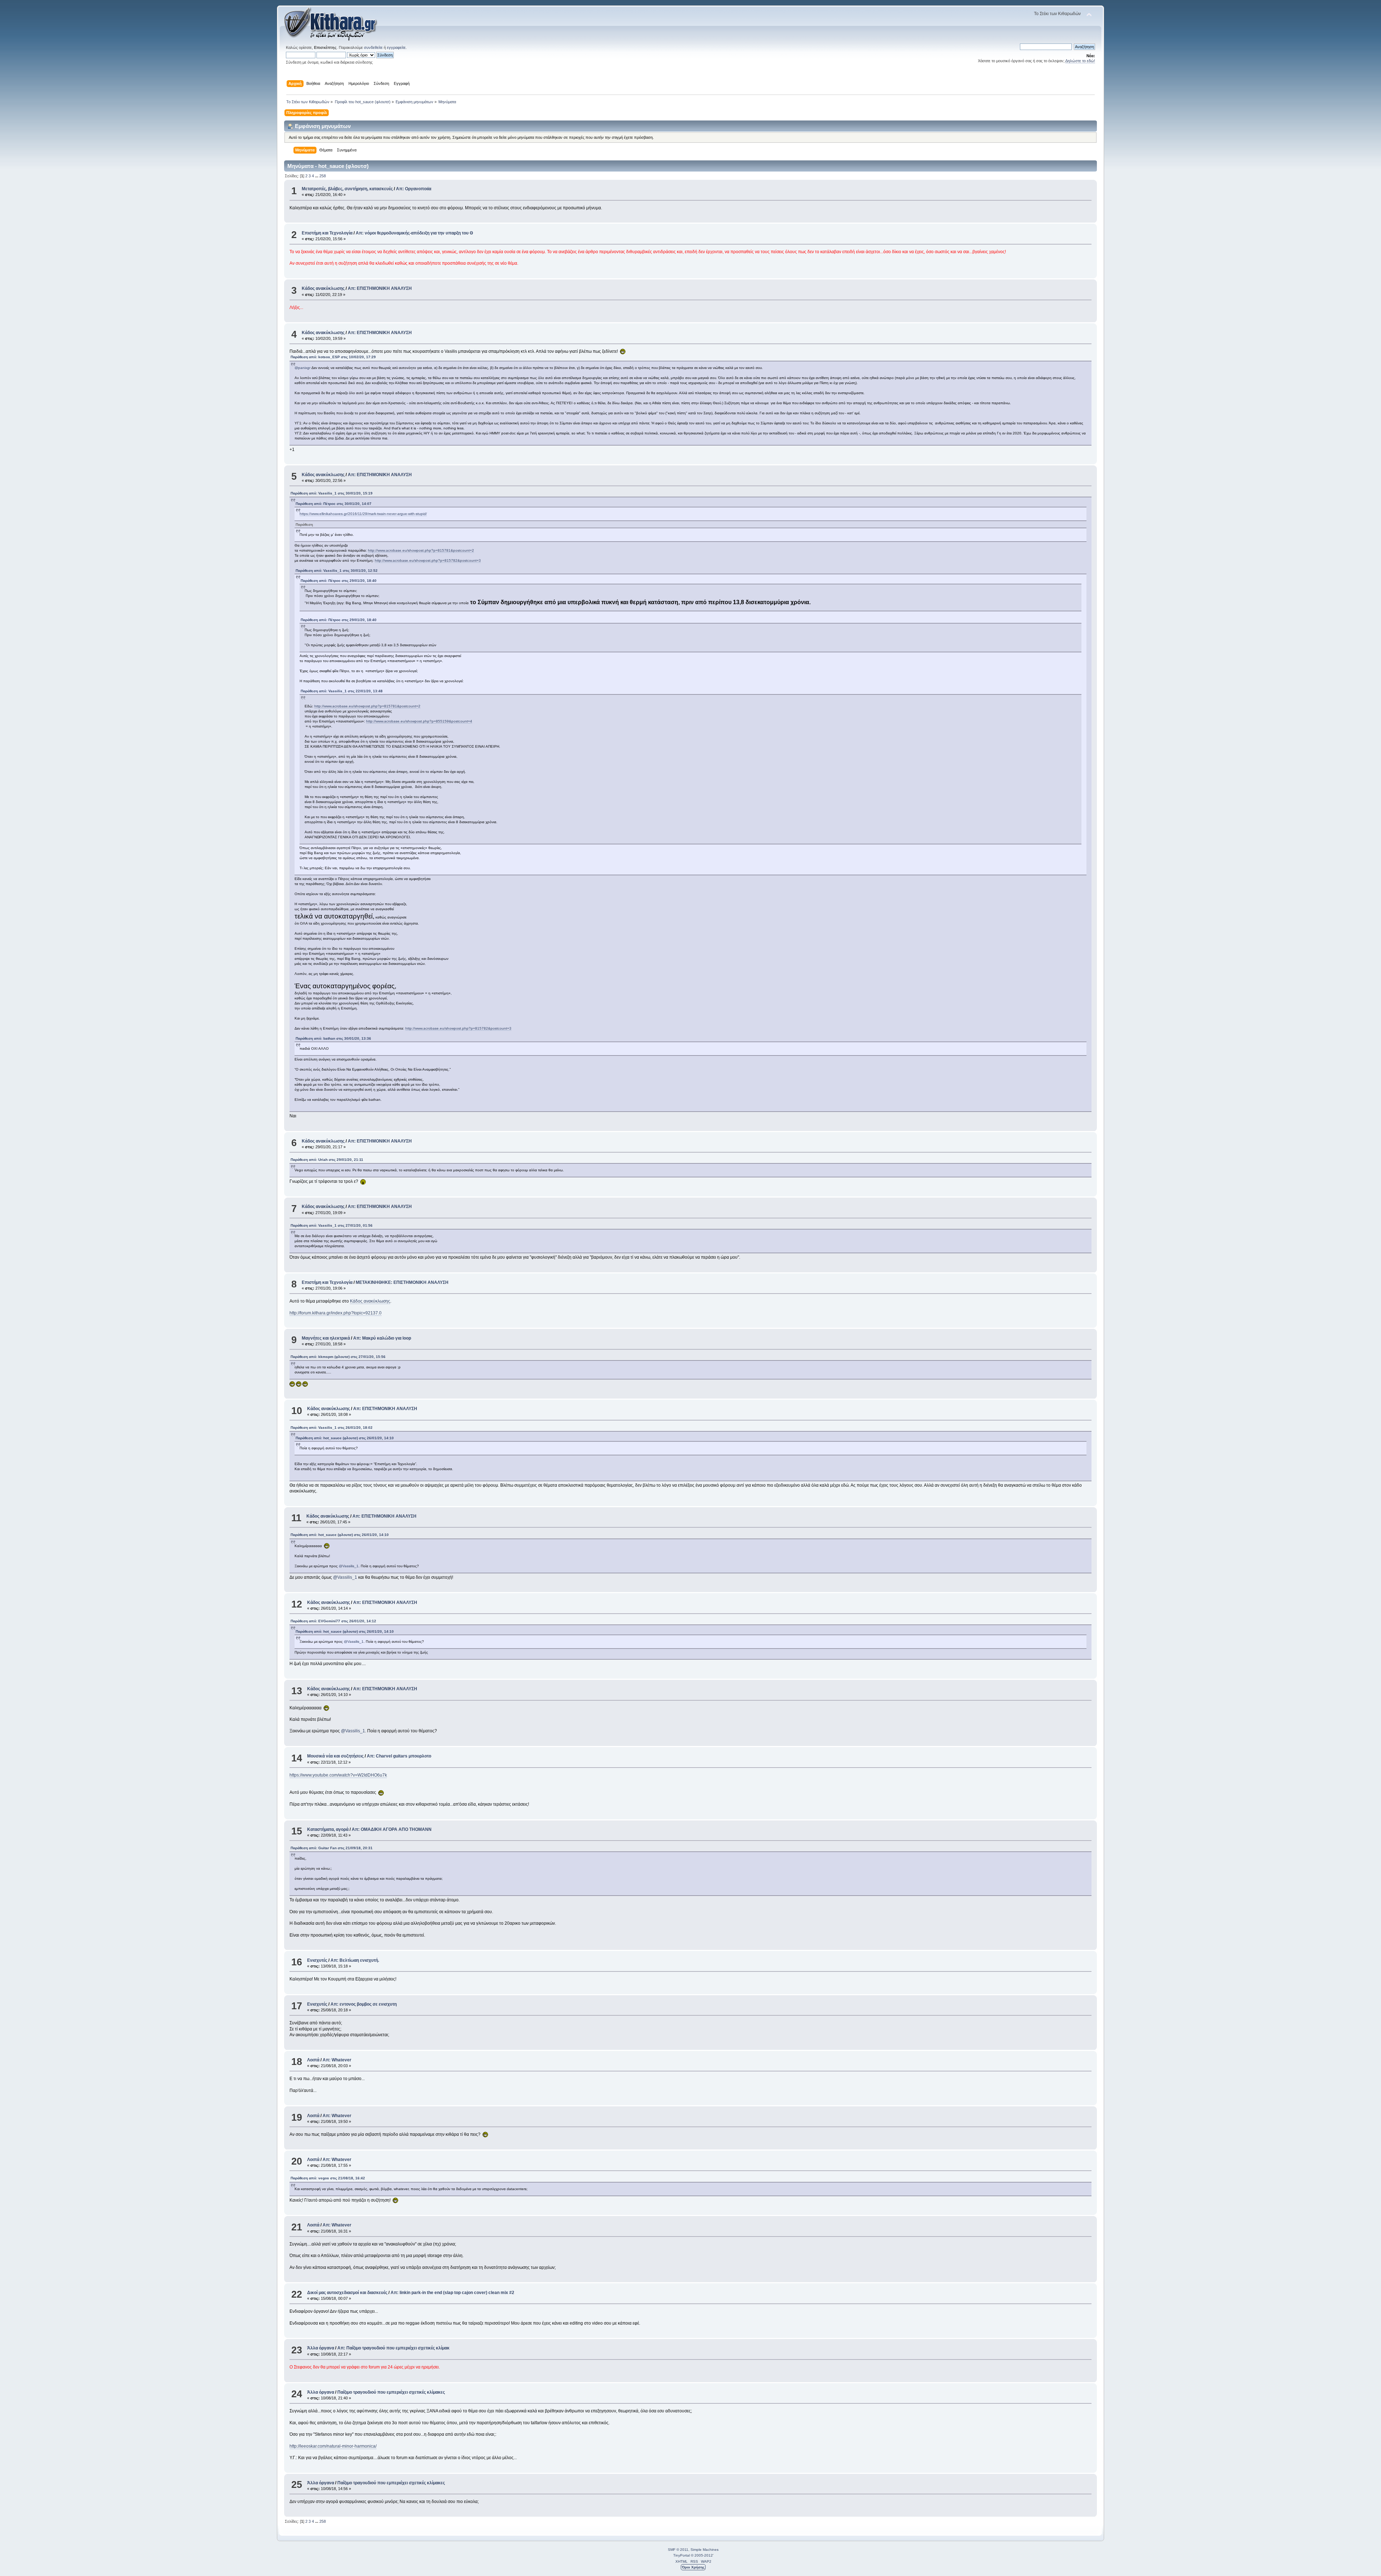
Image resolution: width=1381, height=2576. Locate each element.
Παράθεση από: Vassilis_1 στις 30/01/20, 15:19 (332, 493)
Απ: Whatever (337, 2060)
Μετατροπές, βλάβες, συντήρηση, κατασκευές (347, 189)
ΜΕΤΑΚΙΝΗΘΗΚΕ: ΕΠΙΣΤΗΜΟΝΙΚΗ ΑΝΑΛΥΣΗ (402, 1282)
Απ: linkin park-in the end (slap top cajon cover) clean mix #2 (452, 2293)
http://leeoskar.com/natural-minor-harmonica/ (333, 2446)
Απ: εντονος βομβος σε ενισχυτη (364, 2004)
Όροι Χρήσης (693, 2567)
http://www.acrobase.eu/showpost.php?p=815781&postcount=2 (421, 550)
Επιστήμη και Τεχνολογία (327, 233)
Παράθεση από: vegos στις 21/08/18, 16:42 (328, 2178)
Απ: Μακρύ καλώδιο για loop (382, 1338)
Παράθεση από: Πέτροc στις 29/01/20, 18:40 (339, 581)
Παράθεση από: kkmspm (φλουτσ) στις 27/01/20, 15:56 (338, 1357)
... (317, 176)
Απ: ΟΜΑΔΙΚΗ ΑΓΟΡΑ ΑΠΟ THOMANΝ (392, 1829)
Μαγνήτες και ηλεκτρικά (326, 1338)
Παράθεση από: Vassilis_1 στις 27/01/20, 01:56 (332, 1225)
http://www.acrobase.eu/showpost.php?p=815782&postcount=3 (428, 560)
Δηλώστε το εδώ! (1080, 61)
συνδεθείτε (373, 47)
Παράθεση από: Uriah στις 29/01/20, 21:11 (327, 1160)
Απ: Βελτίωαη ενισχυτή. (355, 1960)
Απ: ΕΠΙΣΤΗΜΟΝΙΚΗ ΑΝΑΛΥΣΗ (380, 288)
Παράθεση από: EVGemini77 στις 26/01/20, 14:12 (333, 1621)
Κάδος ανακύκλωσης (323, 288)
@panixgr (302, 368)
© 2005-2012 (702, 2555)
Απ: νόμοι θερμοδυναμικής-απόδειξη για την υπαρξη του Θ (414, 233)
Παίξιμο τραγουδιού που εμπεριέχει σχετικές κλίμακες (391, 2392)
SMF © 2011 (678, 2550)
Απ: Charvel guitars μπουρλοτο (399, 1756)
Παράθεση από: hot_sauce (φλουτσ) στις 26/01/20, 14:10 (345, 1438)
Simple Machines (705, 2550)
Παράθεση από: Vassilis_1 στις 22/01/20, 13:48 (342, 691)
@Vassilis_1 (349, 1566)
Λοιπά (313, 2060)
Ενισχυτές (317, 1960)
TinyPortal (682, 2555)
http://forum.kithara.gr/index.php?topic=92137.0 (336, 1313)
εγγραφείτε (396, 47)
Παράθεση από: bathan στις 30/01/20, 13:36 (333, 1038)
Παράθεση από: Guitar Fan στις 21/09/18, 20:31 (332, 1848)
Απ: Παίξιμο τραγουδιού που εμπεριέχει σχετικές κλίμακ (393, 2348)
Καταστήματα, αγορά (328, 1829)
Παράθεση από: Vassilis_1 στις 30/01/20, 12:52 (337, 571)
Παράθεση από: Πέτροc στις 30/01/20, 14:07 (334, 504)
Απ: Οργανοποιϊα (414, 189)
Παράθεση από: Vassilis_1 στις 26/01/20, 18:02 (332, 1428)
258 (323, 176)
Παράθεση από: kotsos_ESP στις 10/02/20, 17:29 (333, 357)
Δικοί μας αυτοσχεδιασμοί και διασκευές (347, 2293)
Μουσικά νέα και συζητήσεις (335, 1756)
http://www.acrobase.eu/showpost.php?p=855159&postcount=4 (419, 721)
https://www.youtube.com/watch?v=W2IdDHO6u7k (338, 1775)
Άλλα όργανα (321, 2348)
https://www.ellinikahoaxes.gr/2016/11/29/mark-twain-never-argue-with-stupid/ (363, 514)
